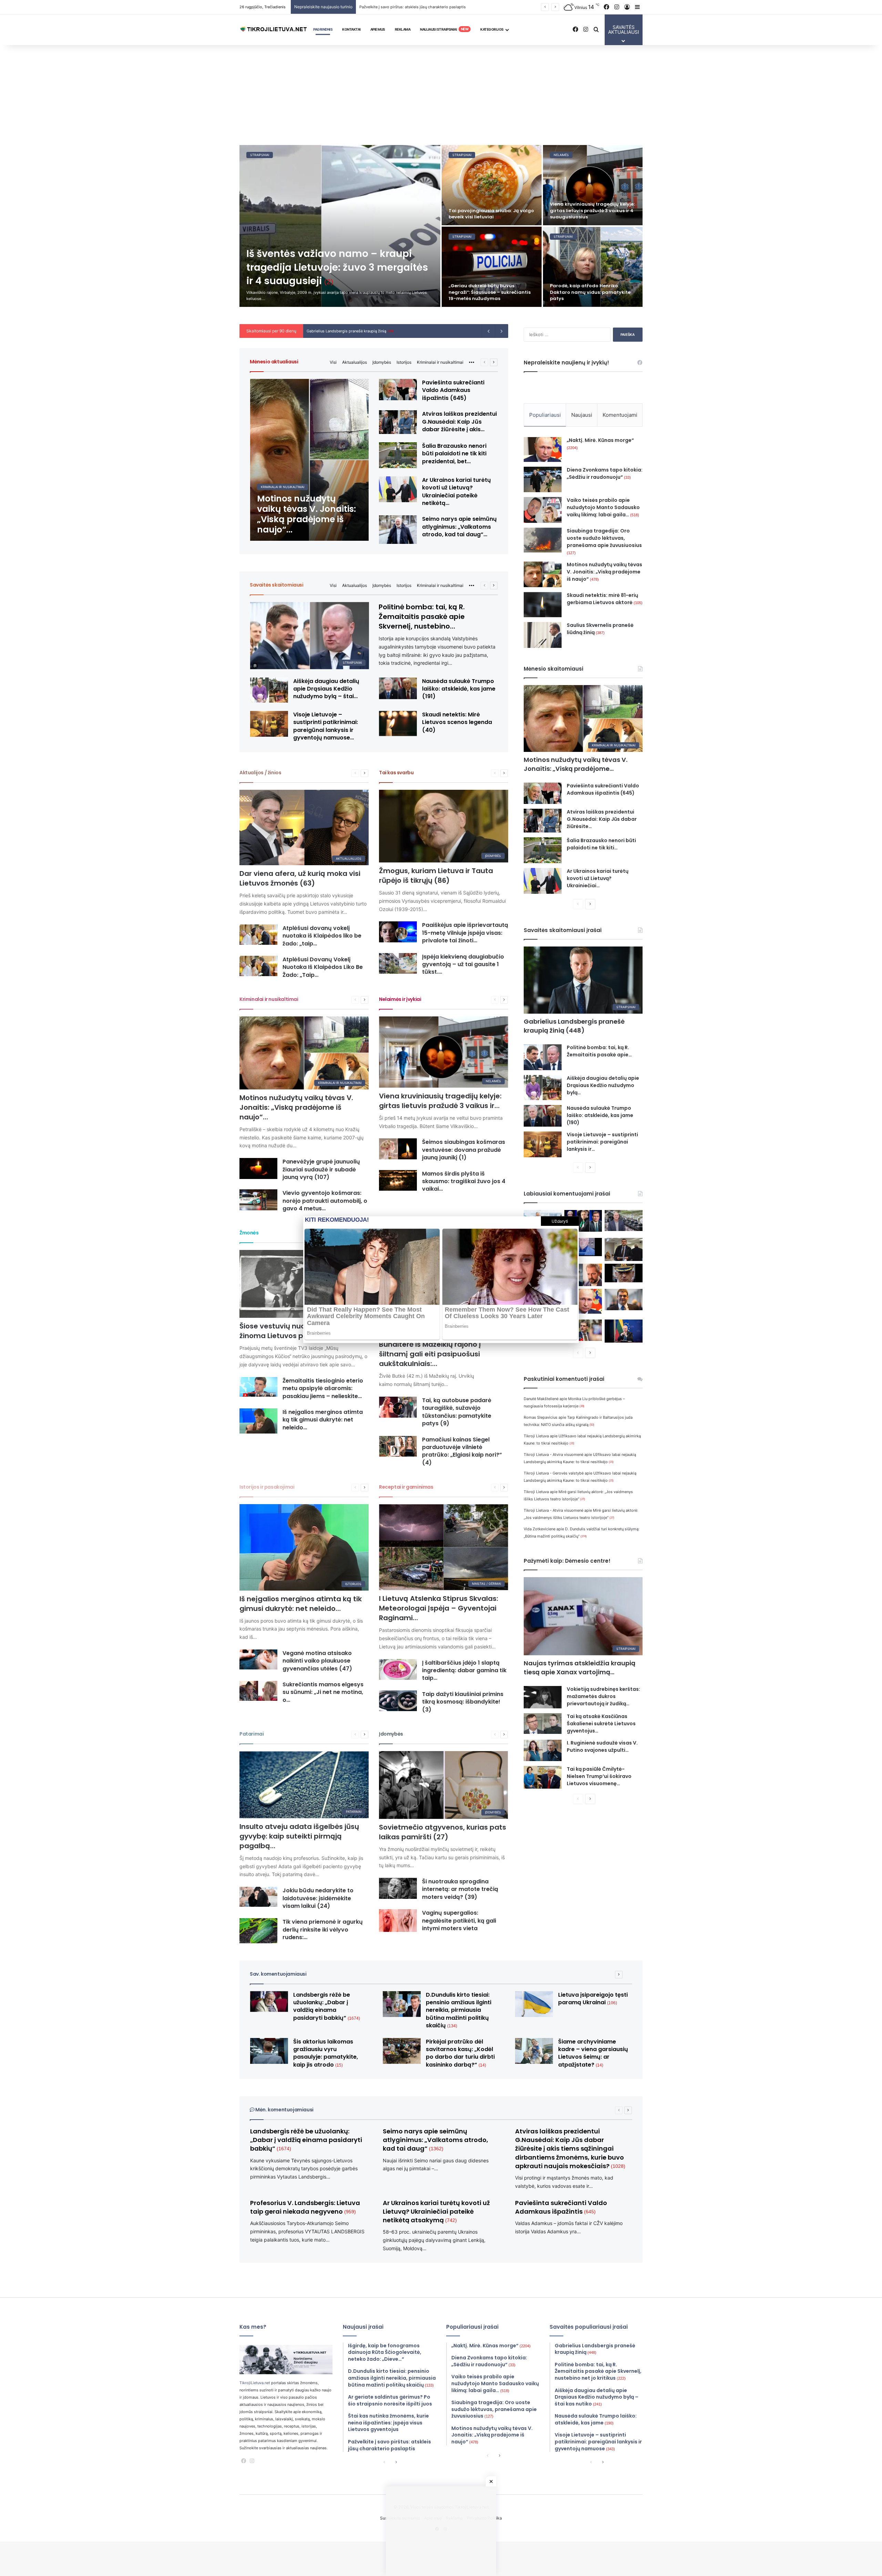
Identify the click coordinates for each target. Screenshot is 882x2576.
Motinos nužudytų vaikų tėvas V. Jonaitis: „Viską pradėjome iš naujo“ (604, 572)
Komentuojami (620, 415)
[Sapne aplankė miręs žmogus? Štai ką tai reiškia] (593, 267)
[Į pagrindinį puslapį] (274, 30)
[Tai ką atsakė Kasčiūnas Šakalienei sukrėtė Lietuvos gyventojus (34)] (543, 1724)
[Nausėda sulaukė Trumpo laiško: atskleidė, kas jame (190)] (543, 1116)
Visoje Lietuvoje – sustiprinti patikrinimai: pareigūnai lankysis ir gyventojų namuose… (326, 726)
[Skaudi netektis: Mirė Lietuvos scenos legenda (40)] (398, 723)
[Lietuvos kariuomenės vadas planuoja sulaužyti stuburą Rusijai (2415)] (624, 1273)
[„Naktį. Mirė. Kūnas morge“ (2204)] (543, 449)
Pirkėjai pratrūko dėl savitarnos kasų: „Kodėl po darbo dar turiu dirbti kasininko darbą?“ (460, 2053)
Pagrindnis (323, 29)
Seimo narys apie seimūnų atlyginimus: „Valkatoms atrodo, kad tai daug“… (459, 527)
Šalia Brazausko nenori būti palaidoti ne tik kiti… (601, 844)
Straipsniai (260, 155)
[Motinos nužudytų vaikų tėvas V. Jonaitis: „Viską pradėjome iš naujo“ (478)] (309, 460)
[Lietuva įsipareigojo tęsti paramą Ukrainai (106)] (534, 2004)
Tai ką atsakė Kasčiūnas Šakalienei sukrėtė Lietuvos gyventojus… (601, 1724)
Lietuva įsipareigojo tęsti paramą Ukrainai (593, 1999)
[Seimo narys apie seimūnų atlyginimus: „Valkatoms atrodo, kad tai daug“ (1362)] (398, 530)
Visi (333, 362)
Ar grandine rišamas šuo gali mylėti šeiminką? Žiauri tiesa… (484, 214)
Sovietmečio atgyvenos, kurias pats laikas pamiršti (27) (443, 1832)
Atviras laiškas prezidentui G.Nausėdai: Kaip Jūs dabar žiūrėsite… (602, 819)
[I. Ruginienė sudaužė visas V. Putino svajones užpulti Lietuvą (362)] (543, 1750)
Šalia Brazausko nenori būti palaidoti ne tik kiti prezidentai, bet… (454, 454)
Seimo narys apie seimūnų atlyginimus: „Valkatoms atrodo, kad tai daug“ (435, 2140)
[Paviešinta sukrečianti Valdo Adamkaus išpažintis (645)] (398, 390)
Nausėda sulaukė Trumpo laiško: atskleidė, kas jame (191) (459, 689)
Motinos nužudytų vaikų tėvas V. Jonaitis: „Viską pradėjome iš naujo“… (296, 1107)
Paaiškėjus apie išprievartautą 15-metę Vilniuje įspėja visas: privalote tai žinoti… (465, 933)
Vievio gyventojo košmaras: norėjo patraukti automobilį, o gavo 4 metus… (325, 1201)
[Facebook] (244, 2461)
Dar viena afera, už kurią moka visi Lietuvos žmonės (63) (300, 878)
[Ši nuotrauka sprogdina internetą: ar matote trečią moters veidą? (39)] (398, 1888)
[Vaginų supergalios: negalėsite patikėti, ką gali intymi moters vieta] (398, 1920)
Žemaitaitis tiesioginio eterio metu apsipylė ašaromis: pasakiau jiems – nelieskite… (323, 1388)
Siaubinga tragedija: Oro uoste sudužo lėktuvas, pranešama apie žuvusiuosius (604, 541)
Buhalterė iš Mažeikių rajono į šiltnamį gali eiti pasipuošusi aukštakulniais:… (430, 1354)
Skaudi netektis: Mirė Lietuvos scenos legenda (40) (457, 722)
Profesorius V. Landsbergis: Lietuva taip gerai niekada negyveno (305, 2207)
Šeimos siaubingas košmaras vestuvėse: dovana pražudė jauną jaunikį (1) (464, 1150)
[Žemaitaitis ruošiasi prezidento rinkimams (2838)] (624, 1249)
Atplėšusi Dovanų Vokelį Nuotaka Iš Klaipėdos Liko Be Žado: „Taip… (323, 967)
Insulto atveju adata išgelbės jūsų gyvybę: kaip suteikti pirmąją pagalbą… (299, 1836)
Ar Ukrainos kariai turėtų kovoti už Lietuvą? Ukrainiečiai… (598, 878)
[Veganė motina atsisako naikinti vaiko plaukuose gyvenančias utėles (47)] (258, 1659)
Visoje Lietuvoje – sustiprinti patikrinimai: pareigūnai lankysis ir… (602, 1142)
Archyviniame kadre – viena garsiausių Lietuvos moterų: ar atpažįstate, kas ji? (587, 210)
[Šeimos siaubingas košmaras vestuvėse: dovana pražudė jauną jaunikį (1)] (398, 1149)
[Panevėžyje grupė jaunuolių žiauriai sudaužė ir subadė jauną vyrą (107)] (258, 1168)
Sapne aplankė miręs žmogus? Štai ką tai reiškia (592, 295)
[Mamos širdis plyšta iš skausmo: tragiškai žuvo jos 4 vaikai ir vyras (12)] (398, 1181)
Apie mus (378, 29)
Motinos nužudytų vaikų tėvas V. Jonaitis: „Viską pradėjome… (576, 764)
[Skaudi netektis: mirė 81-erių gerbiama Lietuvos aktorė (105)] (543, 605)
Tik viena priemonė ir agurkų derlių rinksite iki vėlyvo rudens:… (323, 1930)
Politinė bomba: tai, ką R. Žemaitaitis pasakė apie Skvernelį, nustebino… (422, 617)
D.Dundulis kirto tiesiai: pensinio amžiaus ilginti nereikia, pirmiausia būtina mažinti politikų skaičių (459, 2010)
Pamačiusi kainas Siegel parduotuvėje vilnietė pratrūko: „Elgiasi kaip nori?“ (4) (462, 1451)
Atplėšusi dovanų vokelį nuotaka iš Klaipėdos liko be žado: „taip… (322, 936)
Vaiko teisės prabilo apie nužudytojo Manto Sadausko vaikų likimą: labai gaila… (603, 507)
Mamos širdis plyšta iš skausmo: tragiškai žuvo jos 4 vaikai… (464, 1181)
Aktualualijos (355, 362)
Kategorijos (492, 29)
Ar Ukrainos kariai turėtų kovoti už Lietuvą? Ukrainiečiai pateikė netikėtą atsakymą (436, 2211)
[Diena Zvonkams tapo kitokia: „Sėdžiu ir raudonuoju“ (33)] (543, 479)
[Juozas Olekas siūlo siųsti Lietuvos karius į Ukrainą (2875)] (583, 1247)
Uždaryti (560, 1221)
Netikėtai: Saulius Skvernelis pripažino (344, 331)
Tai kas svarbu (396, 773)
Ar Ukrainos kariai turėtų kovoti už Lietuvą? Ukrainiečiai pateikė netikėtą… (457, 492)
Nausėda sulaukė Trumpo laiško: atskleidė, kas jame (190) (600, 1115)
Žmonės (249, 1233)
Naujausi (582, 415)
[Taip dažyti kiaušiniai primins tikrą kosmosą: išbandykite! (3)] (398, 1701)
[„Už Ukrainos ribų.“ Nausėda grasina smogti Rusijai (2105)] (624, 1331)
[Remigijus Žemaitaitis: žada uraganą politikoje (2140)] (583, 1330)
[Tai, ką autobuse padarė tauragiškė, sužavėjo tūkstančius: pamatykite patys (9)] (398, 1407)
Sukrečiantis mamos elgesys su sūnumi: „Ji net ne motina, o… (323, 1692)
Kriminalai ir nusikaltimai (440, 362)
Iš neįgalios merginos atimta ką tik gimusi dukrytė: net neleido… (323, 1420)
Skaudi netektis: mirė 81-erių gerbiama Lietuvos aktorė (605, 599)
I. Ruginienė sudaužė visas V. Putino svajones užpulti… (602, 1746)
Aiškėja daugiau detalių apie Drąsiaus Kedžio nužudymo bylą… (603, 1085)
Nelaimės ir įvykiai (400, 999)
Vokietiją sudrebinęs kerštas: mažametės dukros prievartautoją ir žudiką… (603, 1696)
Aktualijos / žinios (260, 773)
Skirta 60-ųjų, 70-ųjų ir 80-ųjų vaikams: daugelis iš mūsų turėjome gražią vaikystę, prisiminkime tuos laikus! (455, 7)
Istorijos (404, 362)
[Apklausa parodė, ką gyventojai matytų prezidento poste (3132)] (583, 1221)
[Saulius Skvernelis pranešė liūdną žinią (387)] (543, 635)
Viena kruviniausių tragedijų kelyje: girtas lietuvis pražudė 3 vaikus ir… (440, 1101)
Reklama (403, 29)
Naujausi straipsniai (444, 29)
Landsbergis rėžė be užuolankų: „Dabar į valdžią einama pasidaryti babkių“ (327, 2006)
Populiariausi (545, 415)
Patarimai (252, 1734)
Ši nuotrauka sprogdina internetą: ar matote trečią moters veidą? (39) (460, 1889)
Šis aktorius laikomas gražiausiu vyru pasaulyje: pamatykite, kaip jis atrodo (491, 292)
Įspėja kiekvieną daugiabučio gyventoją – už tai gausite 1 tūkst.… (463, 964)
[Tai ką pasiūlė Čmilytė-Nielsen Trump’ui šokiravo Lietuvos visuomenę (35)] (543, 1777)
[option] (441, 226)
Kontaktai (351, 29)
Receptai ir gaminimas (406, 1487)
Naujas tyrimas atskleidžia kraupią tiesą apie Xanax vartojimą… (580, 1668)
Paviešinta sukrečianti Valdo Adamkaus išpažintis (561, 2207)
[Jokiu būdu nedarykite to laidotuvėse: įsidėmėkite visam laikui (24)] (258, 1897)
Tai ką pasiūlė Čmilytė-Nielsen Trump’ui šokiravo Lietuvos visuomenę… (599, 1776)
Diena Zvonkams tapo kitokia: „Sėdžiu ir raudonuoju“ (605, 473)
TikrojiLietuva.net (255, 2383)
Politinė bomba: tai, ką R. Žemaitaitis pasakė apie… (599, 1051)
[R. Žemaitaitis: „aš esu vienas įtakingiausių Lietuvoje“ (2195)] (624, 1300)
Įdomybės (382, 362)
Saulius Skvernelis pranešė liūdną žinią (600, 629)
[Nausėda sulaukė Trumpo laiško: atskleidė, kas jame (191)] (398, 688)
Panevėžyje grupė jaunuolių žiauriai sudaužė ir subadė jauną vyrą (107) (321, 1169)
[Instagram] (252, 2461)
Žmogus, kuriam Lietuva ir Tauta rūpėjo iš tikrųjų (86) (436, 876)
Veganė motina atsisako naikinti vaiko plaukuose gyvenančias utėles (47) (317, 1661)
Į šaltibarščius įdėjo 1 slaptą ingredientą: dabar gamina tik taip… (464, 1670)
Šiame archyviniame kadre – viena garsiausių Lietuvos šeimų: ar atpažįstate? (593, 2053)
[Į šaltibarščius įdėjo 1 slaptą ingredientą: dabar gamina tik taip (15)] (398, 1670)
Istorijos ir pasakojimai (267, 1487)
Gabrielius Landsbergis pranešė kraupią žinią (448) (574, 1026)
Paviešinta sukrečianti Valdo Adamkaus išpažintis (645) (453, 390)
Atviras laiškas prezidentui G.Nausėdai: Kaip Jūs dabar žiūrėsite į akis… (459, 422)
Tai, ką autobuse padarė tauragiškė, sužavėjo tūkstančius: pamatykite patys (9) (457, 1412)
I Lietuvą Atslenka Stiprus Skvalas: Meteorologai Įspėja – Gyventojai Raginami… (439, 1608)
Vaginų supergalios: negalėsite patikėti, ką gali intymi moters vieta (459, 1921)
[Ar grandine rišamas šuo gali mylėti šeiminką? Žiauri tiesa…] (492, 185)
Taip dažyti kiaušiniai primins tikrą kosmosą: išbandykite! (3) (463, 1702)
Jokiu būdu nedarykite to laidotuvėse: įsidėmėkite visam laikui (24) (318, 1898)
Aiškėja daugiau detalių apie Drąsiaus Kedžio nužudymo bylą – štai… (326, 689)
